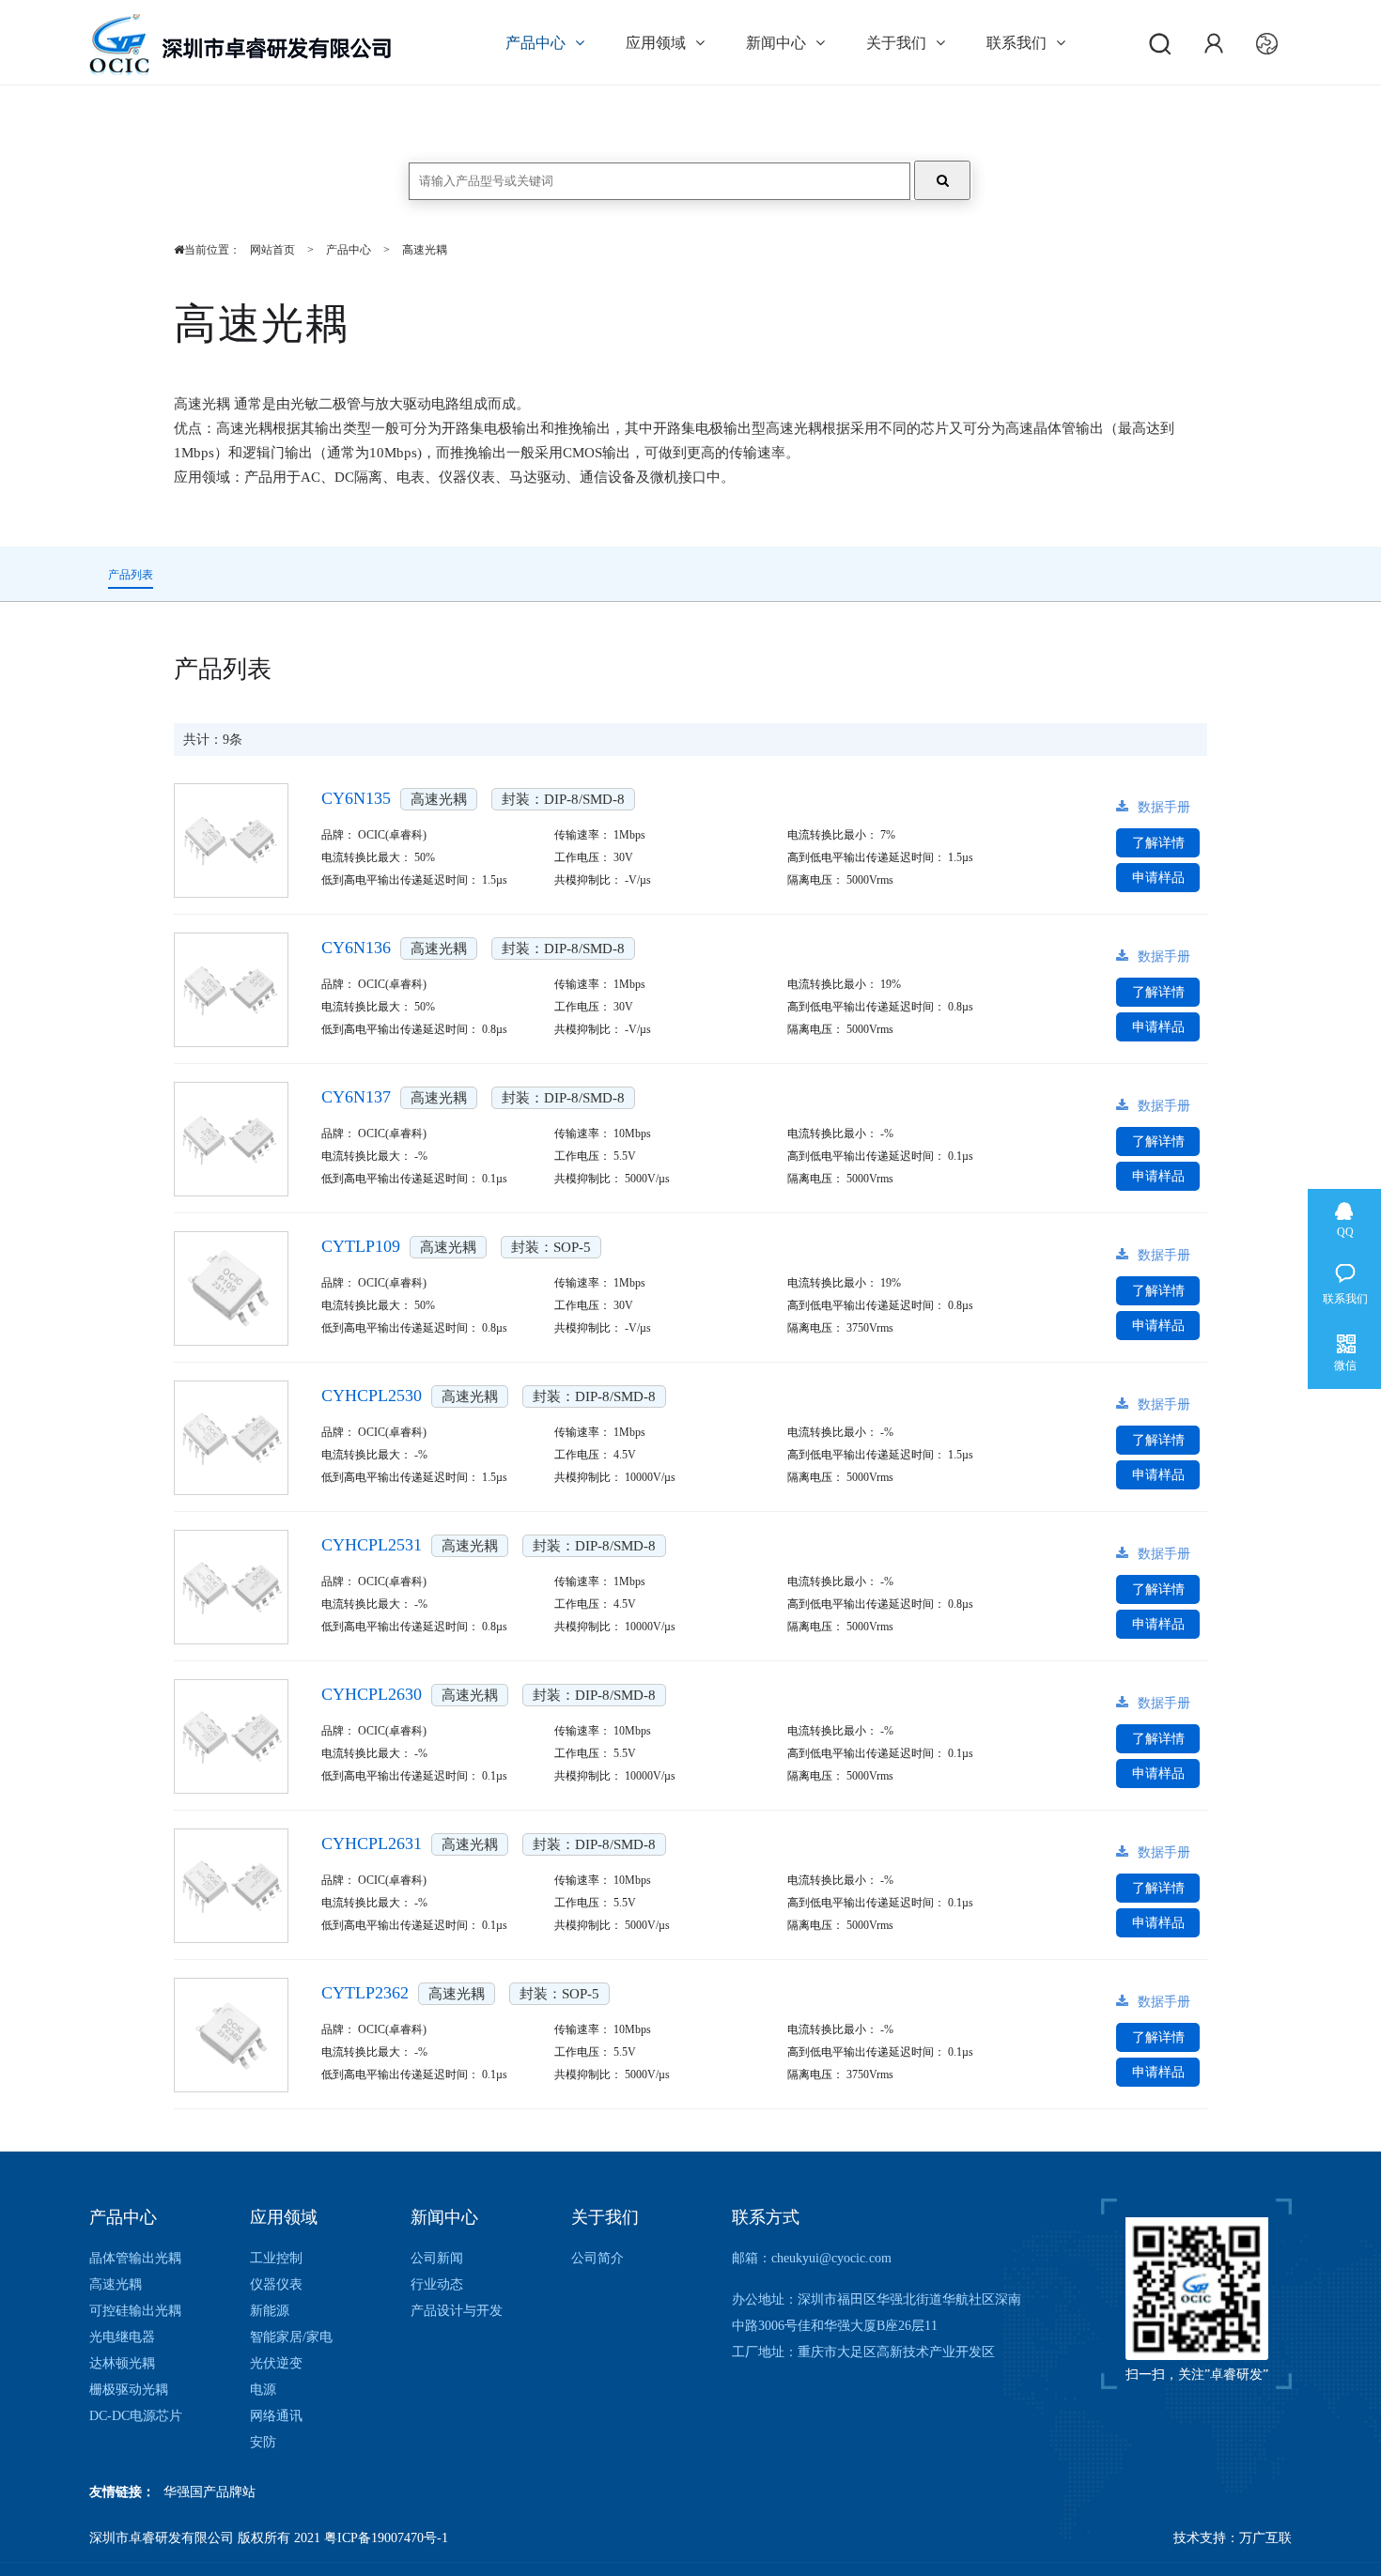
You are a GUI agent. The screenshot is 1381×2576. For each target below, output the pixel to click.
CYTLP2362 (365, 1993)
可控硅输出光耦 (135, 2311)
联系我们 (1016, 43)
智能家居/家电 (291, 2337)
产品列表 (131, 575)
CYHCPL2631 (372, 1843)
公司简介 (597, 2258)
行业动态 (437, 2284)
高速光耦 (425, 250)
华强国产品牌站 (209, 2492)
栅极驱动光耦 (129, 2390)
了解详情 (1158, 843)
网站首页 (272, 250)
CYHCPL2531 (372, 1545)
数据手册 (1164, 807)
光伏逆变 (276, 2363)
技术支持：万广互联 (1233, 2538)
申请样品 (1158, 878)
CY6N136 (356, 948)
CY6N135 (356, 798)
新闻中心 (776, 43)
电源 (263, 2390)
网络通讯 (276, 2416)
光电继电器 (122, 2337)
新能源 (270, 2311)
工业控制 (276, 2258)
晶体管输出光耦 (135, 2258)
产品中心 (535, 43)
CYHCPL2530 (372, 1396)
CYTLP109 (361, 1246)
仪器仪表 (276, 2284)
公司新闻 (437, 2258)
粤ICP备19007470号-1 (386, 2538)
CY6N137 (356, 1097)
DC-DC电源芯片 (136, 2416)
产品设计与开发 (457, 2311)
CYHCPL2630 (372, 1694)
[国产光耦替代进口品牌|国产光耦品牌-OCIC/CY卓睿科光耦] (240, 50)
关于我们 (896, 43)
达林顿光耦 (122, 2363)
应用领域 (656, 43)
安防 (263, 2442)
